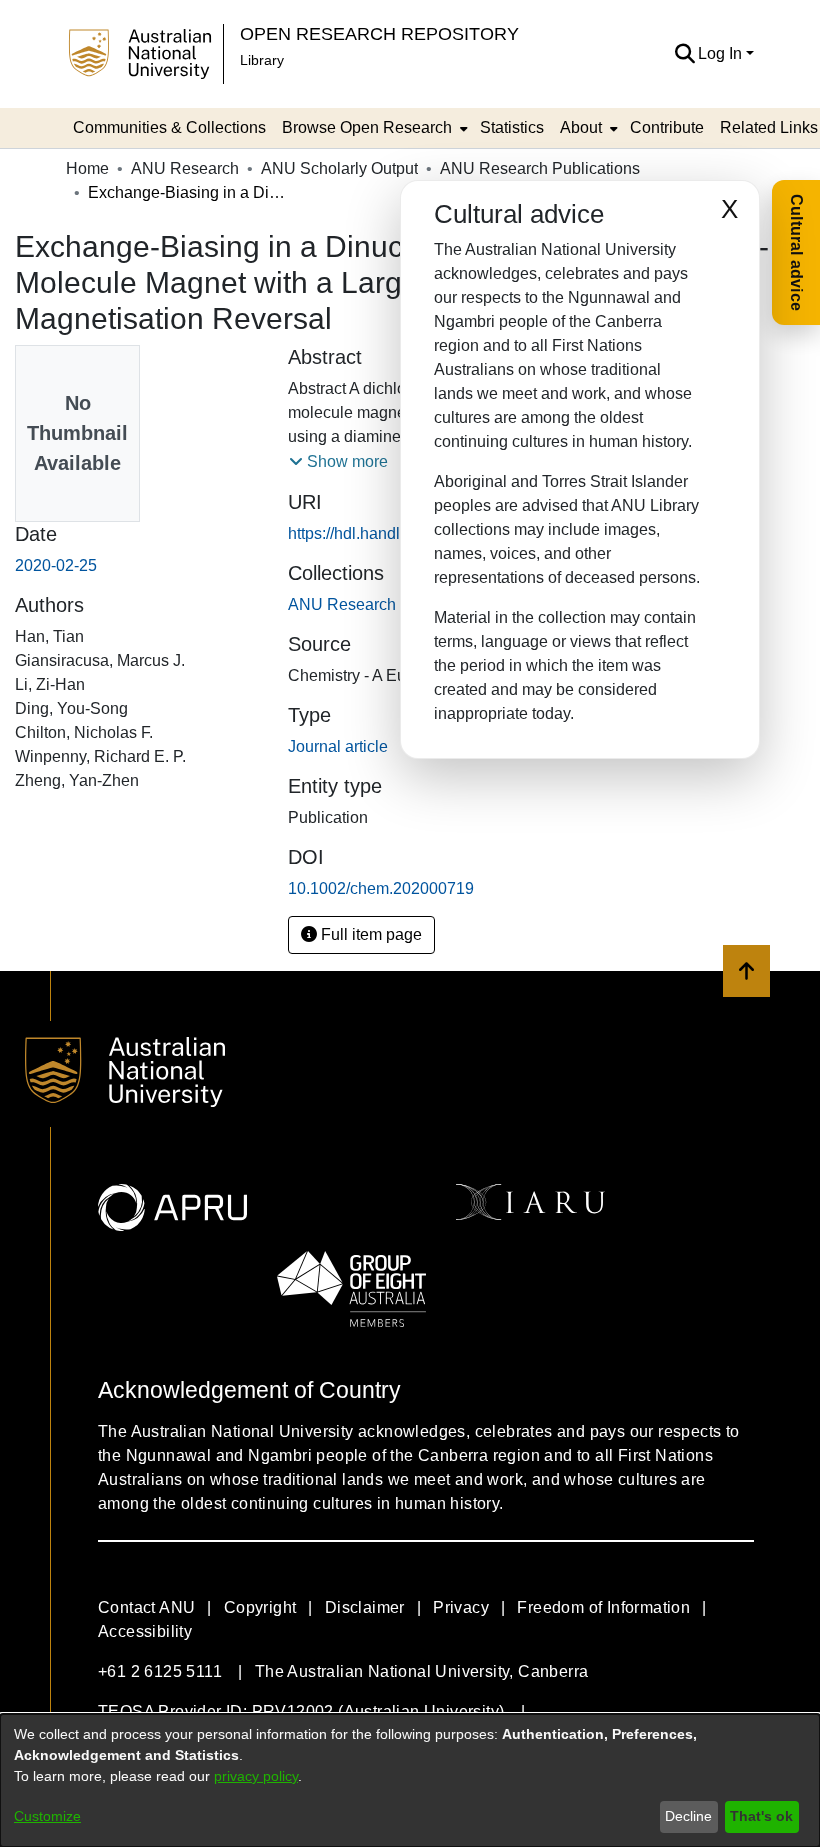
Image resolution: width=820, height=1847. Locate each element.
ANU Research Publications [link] (540, 168)
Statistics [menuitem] (512, 127)
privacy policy (256, 1776)
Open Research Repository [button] (379, 33)
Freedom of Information (603, 1607)
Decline (688, 1816)
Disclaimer (365, 1607)
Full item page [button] (369, 934)
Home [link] (87, 168)
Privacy (461, 1607)
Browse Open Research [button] (367, 127)
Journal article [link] (338, 746)
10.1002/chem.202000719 (381, 888)
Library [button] (262, 60)
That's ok (761, 1816)
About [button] (581, 127)
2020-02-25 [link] (56, 565)
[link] (388, 604)
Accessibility (145, 1631)
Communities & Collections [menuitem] (169, 127)
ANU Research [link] (185, 168)
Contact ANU (146, 1607)
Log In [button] (722, 53)
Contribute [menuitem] (667, 127)
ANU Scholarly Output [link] (339, 168)
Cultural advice (796, 252)
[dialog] (410, 1780)
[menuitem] (373, 128)
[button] (684, 54)
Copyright (260, 1607)
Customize (47, 1816)
